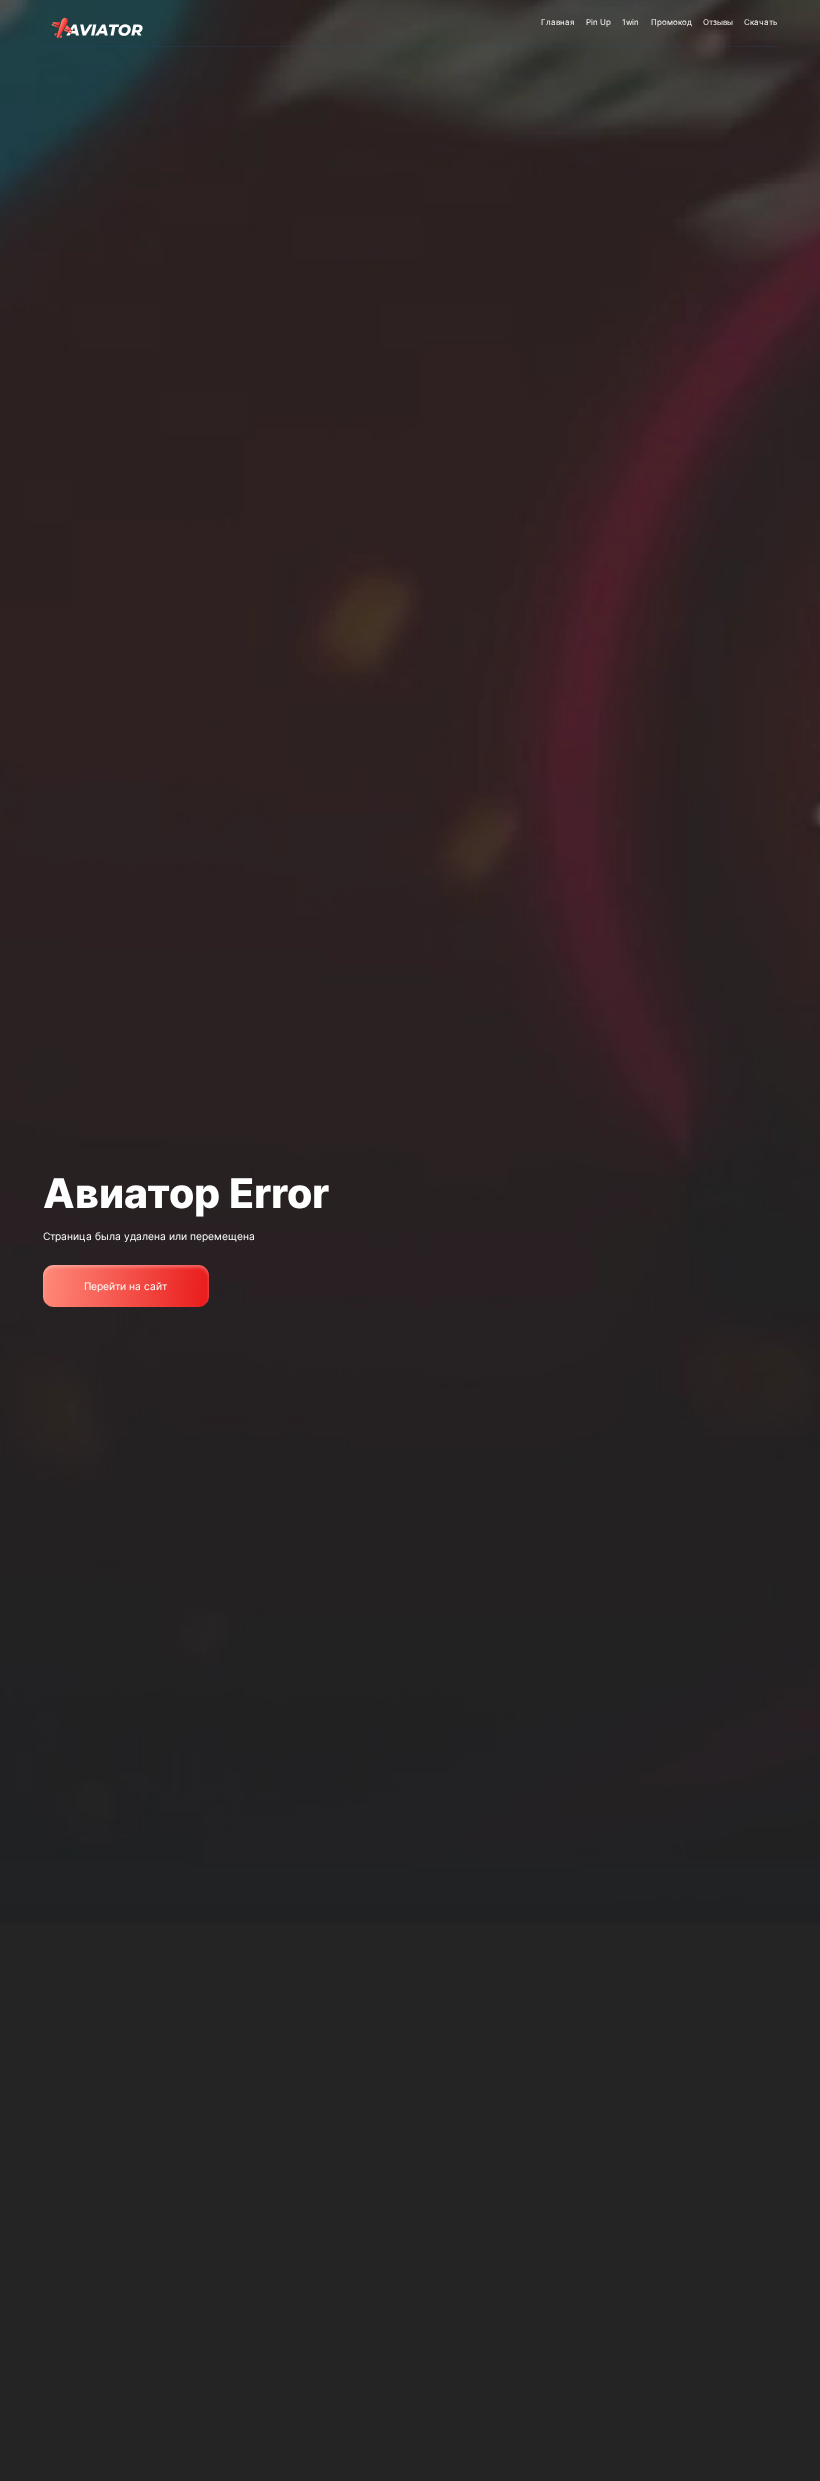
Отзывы (718, 22)
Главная (557, 22)
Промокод (671, 22)
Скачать (760, 22)
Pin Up (598, 22)
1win (630, 22)
